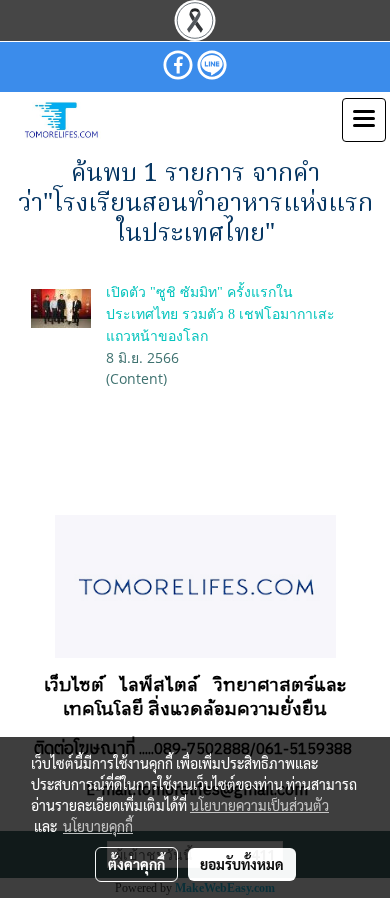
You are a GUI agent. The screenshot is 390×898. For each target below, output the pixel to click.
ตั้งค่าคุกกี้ (136, 864)
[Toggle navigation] (364, 120)
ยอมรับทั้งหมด (242, 864)
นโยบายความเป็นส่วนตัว (259, 805)
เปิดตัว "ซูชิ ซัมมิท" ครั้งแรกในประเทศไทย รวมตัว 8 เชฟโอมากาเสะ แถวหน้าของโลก (220, 314)
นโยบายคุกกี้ (98, 826)
